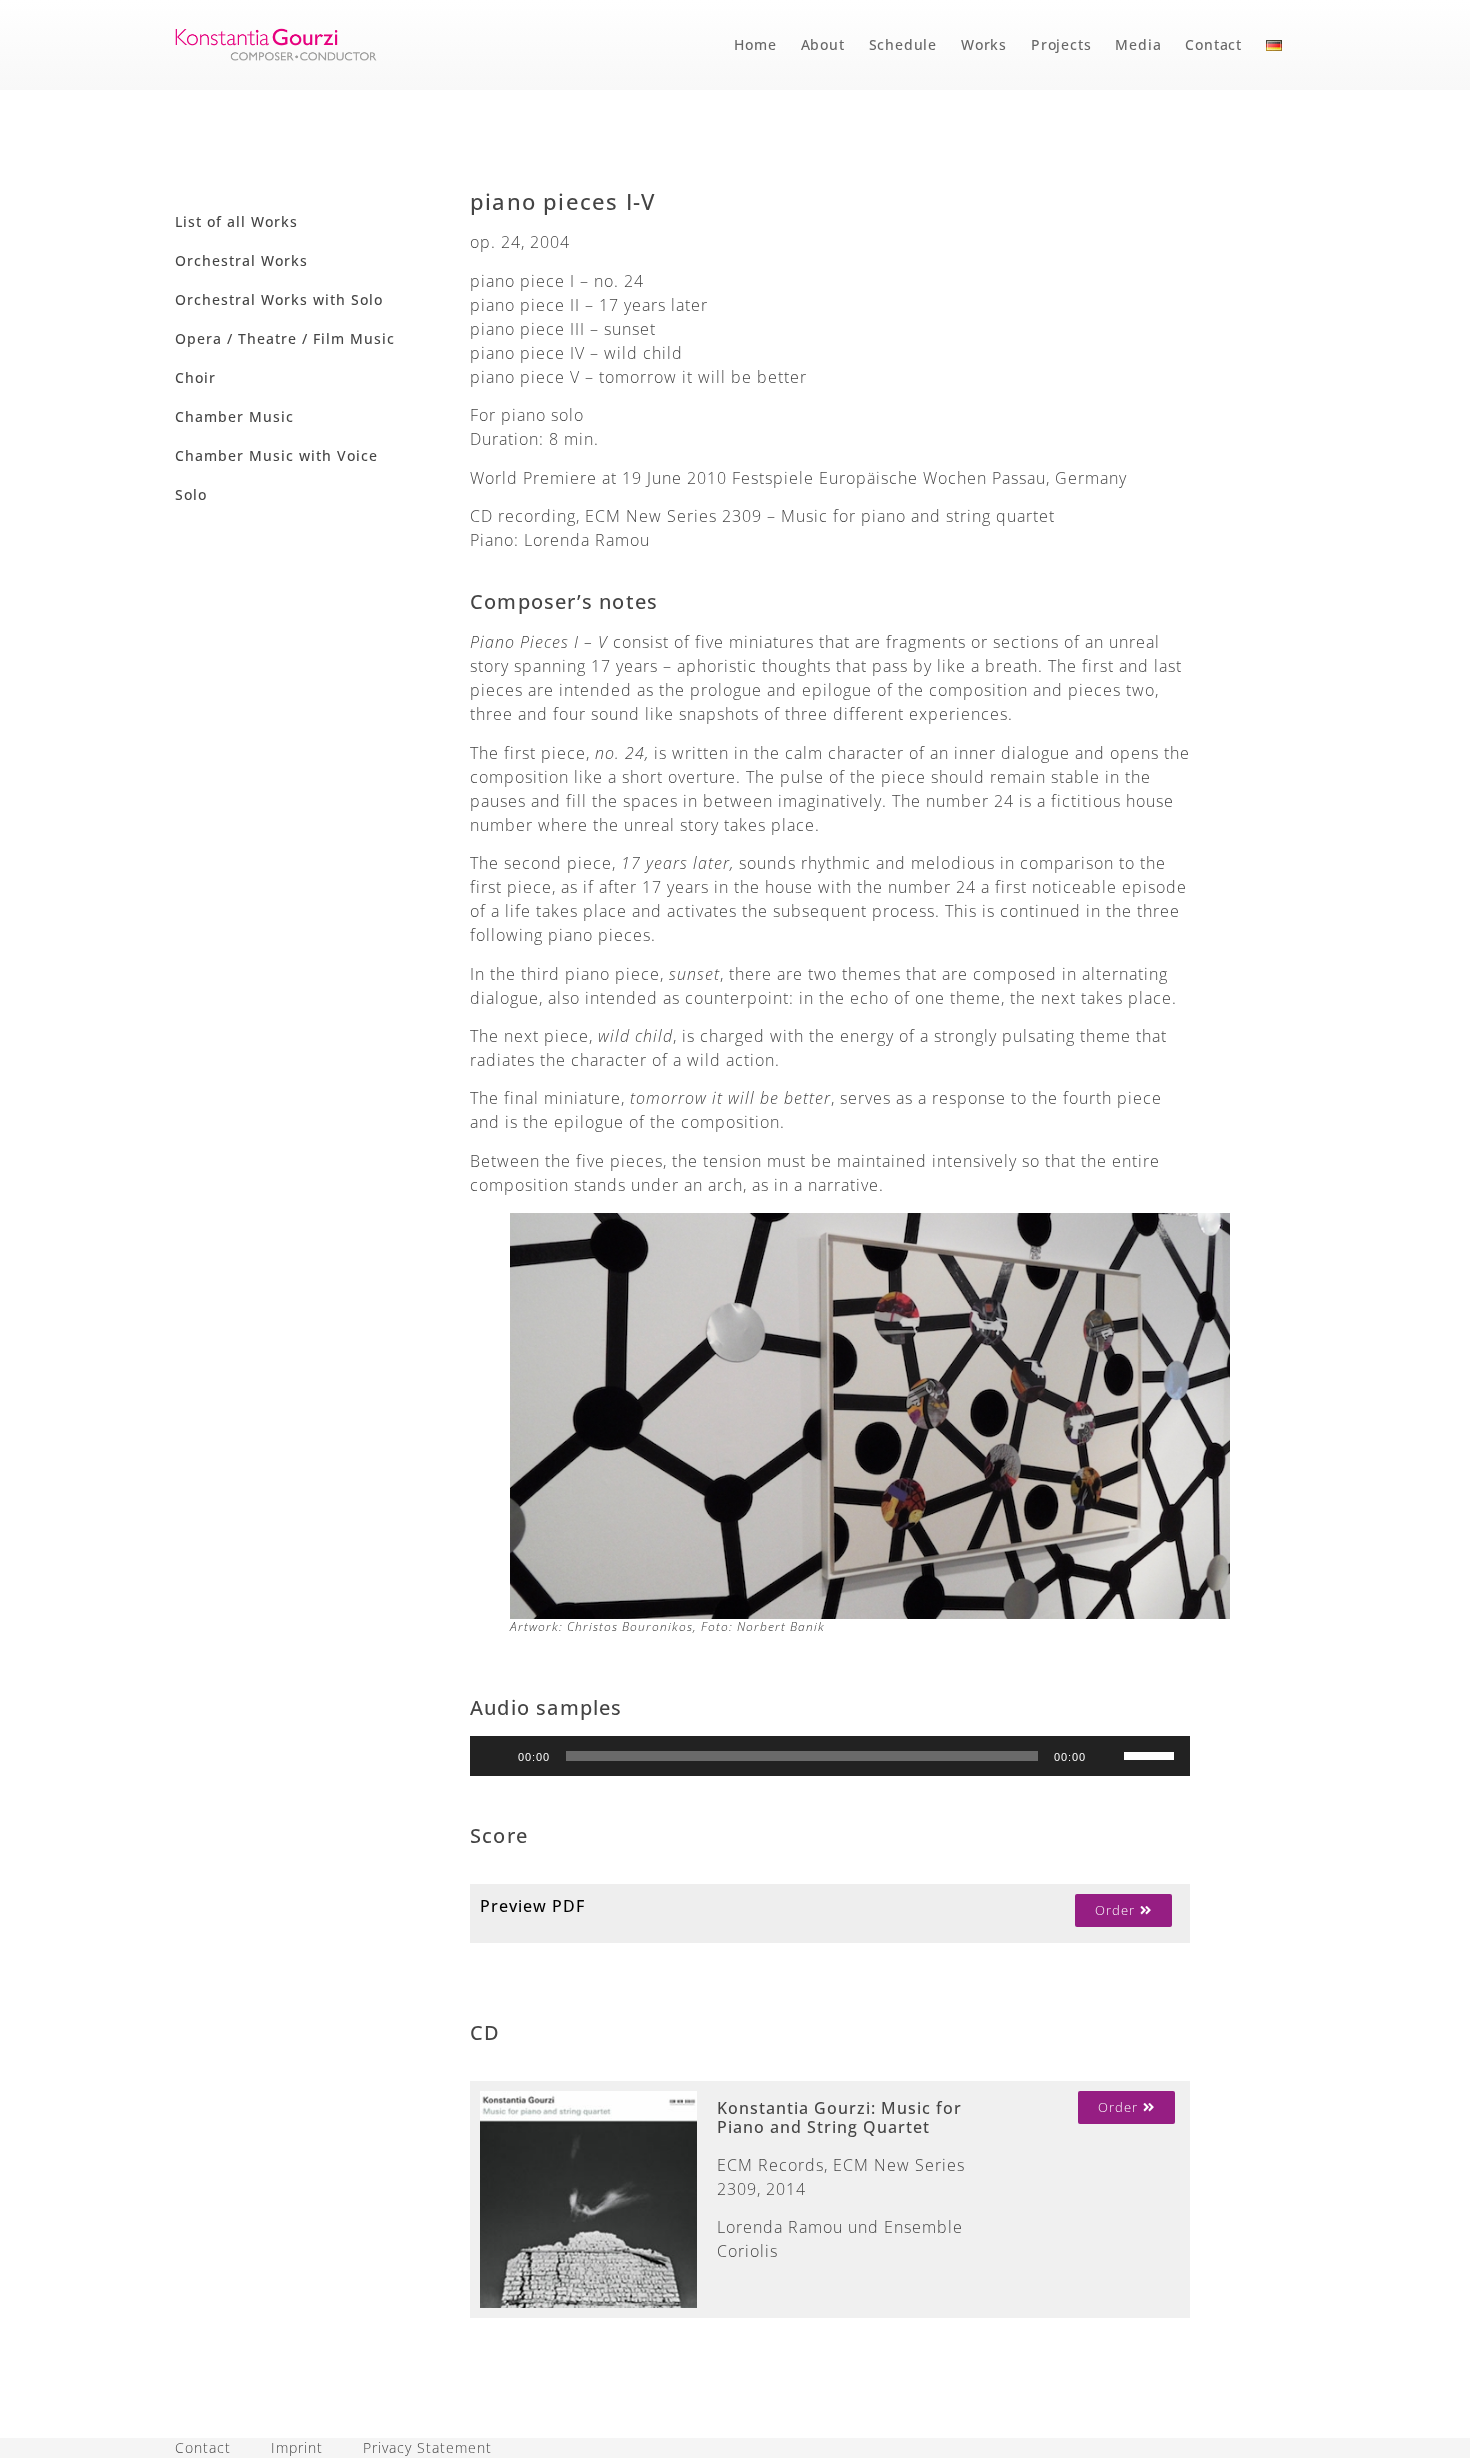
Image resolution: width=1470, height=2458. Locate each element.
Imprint (297, 2447)
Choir (195, 377)
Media (1138, 44)
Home (755, 44)
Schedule (903, 44)
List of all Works (236, 221)
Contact (1213, 44)
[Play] (496, 1756)
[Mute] (1108, 1756)
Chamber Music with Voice (276, 455)
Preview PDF (532, 1906)
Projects (1061, 44)
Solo (191, 494)
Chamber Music (234, 416)
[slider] (1152, 1754)
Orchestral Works (241, 260)
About (823, 44)
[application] (830, 1756)
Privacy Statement (427, 2447)
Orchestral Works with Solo (279, 299)
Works (984, 44)
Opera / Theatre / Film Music (285, 338)
